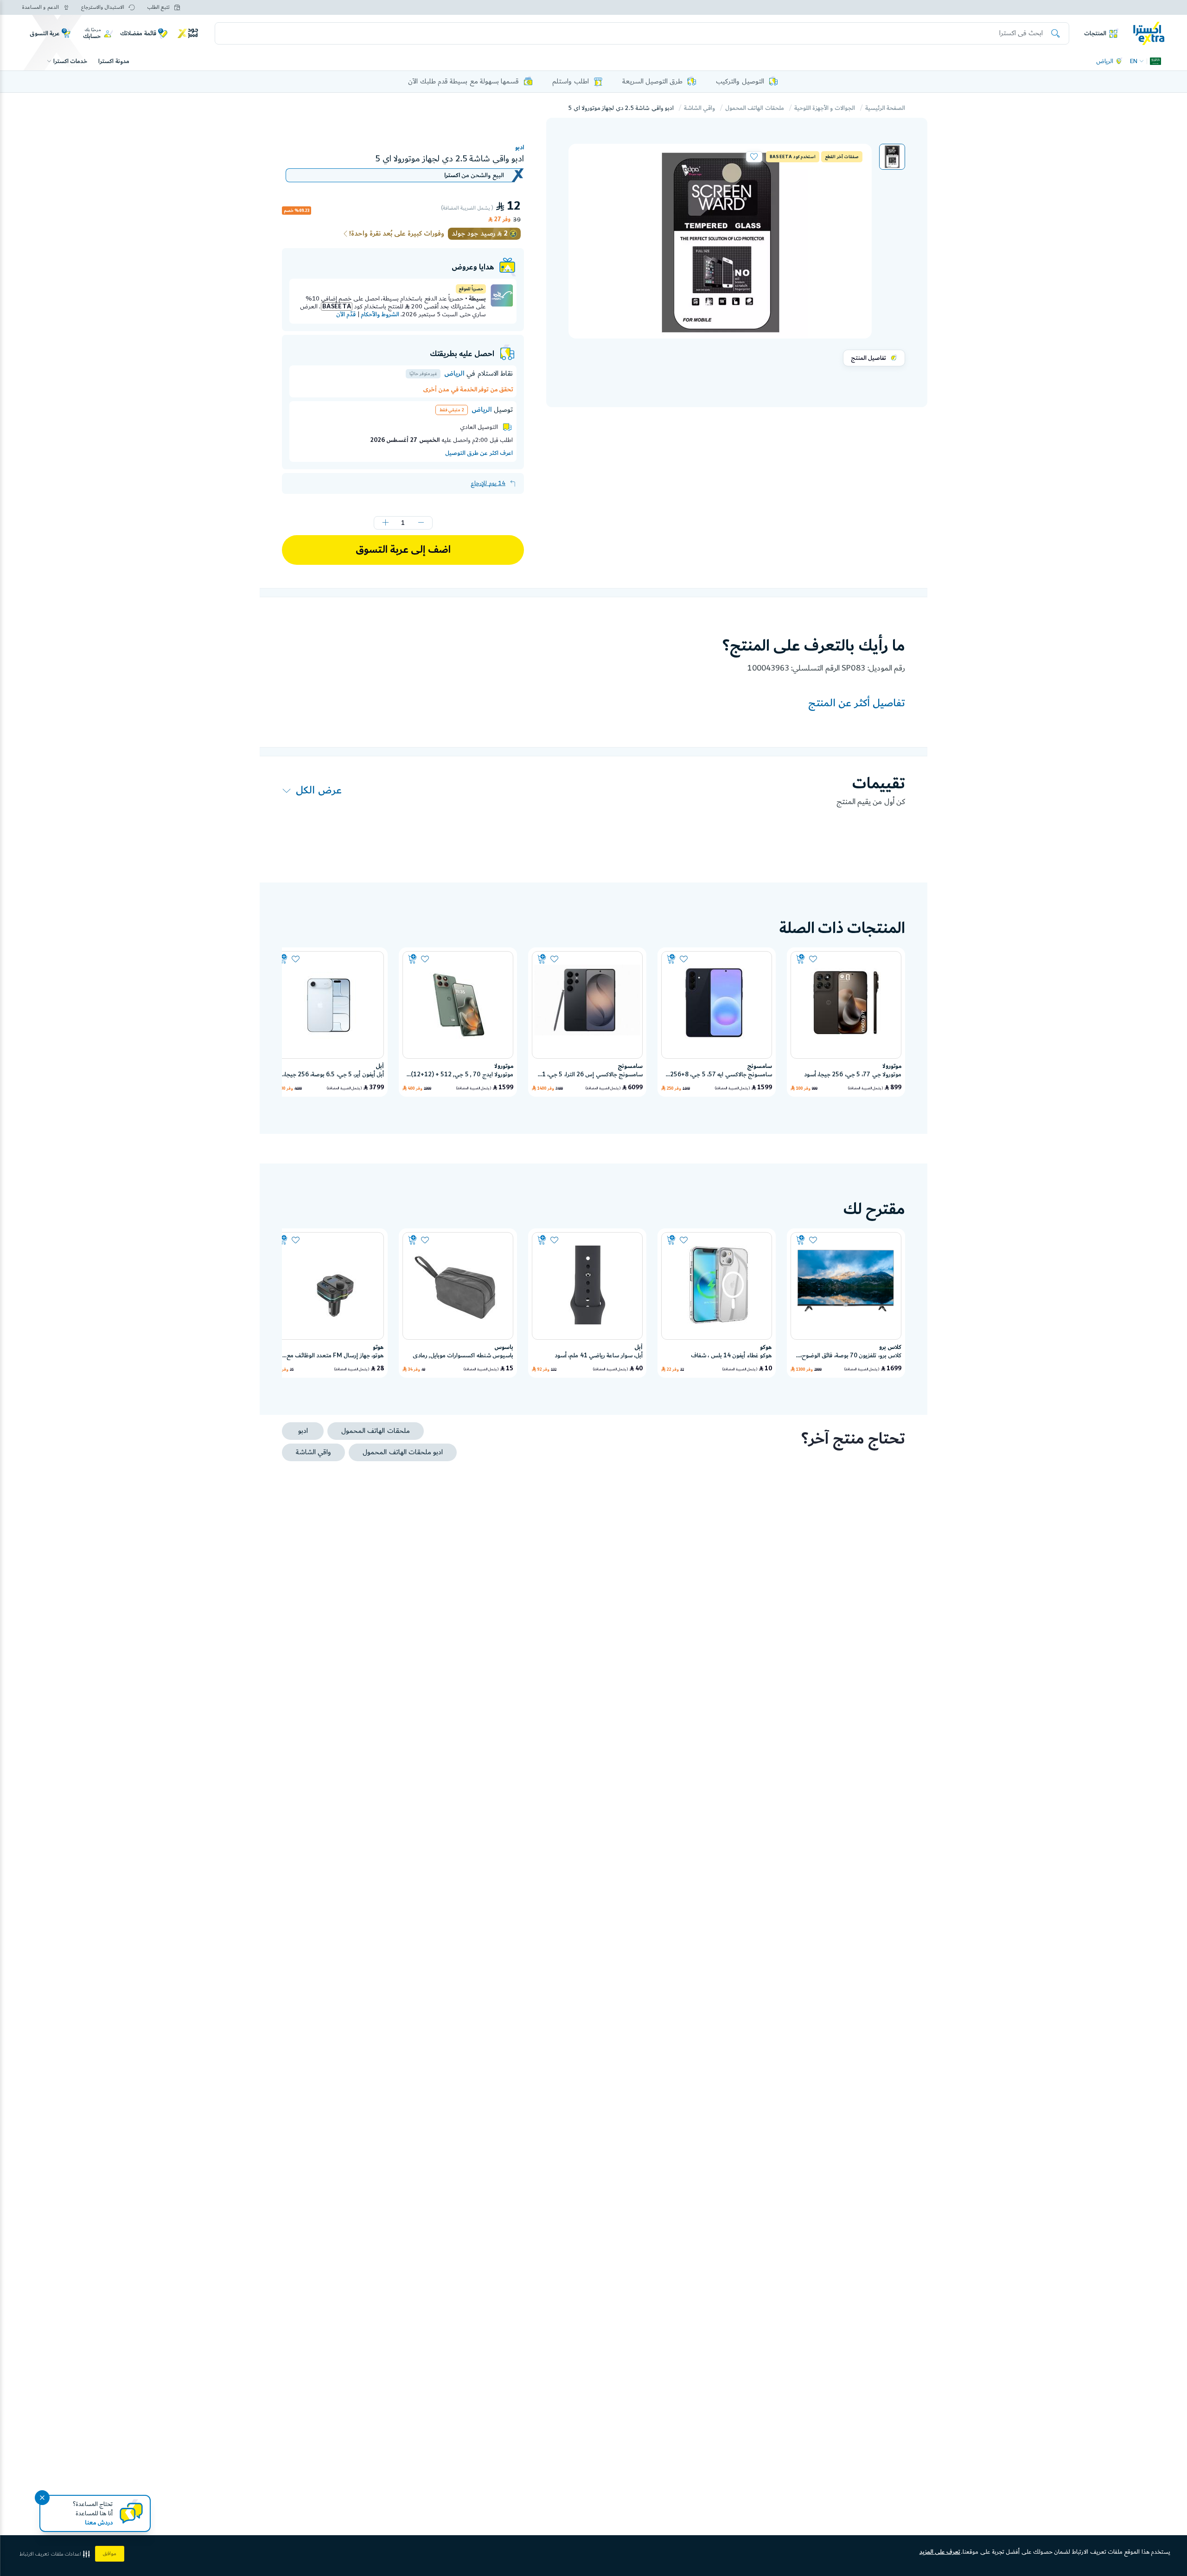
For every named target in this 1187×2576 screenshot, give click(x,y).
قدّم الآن (346, 314)
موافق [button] (110, 2554)
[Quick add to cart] (801, 959)
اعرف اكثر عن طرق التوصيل (479, 453)
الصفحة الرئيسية (885, 108)
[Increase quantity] (385, 523)
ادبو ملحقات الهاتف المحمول (403, 1452)
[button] (892, 157)
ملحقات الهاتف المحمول (755, 108)
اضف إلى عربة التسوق (403, 550)
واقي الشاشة (699, 108)
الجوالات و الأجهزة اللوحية (825, 108)
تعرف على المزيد (940, 2552)
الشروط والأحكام (380, 314)
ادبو (520, 147)
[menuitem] (892, 157)
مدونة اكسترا (114, 61)
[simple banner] (1149, 33)
